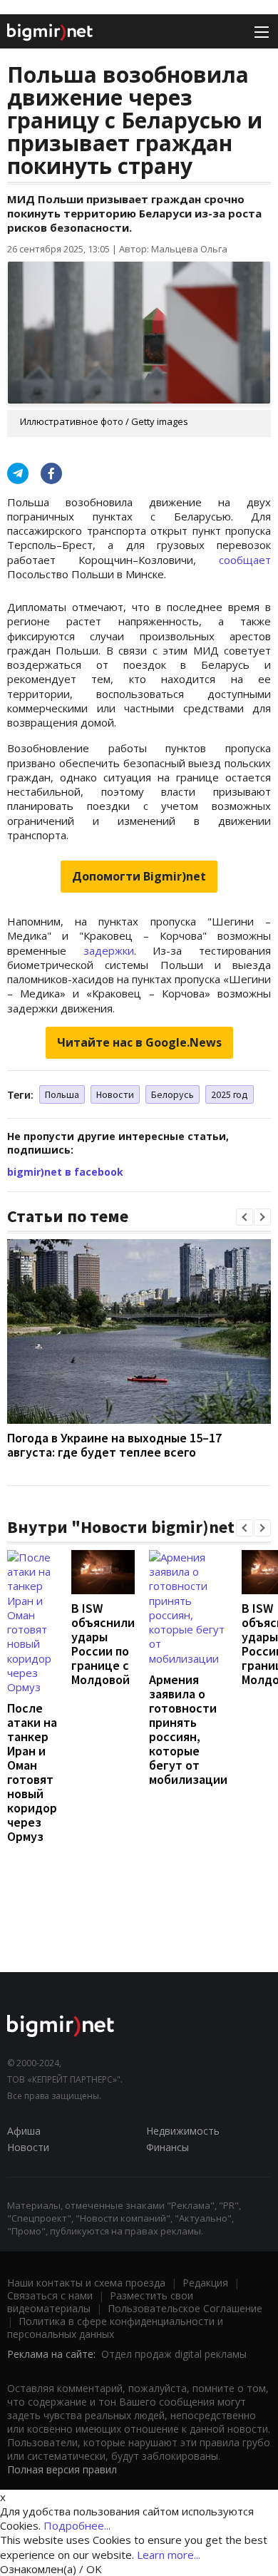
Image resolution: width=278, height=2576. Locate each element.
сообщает (245, 560)
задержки (109, 950)
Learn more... (169, 2555)
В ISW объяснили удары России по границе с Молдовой (103, 1644)
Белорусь (173, 1094)
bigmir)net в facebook (65, 1172)
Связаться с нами (50, 2295)
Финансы (168, 2147)
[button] (244, 1217)
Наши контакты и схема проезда (86, 2283)
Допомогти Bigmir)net (139, 876)
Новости (115, 1094)
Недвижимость (183, 2131)
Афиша (24, 2131)
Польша (62, 1094)
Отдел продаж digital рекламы (174, 2354)
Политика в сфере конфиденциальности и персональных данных (115, 2328)
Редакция (205, 2283)
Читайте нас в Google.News (139, 1042)
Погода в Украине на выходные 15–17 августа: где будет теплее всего (114, 1445)
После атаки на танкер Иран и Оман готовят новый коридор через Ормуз (32, 1772)
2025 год (230, 1094)
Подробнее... (77, 2525)
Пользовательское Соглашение (185, 2308)
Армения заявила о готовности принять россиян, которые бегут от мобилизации (188, 1729)
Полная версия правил (62, 2469)
